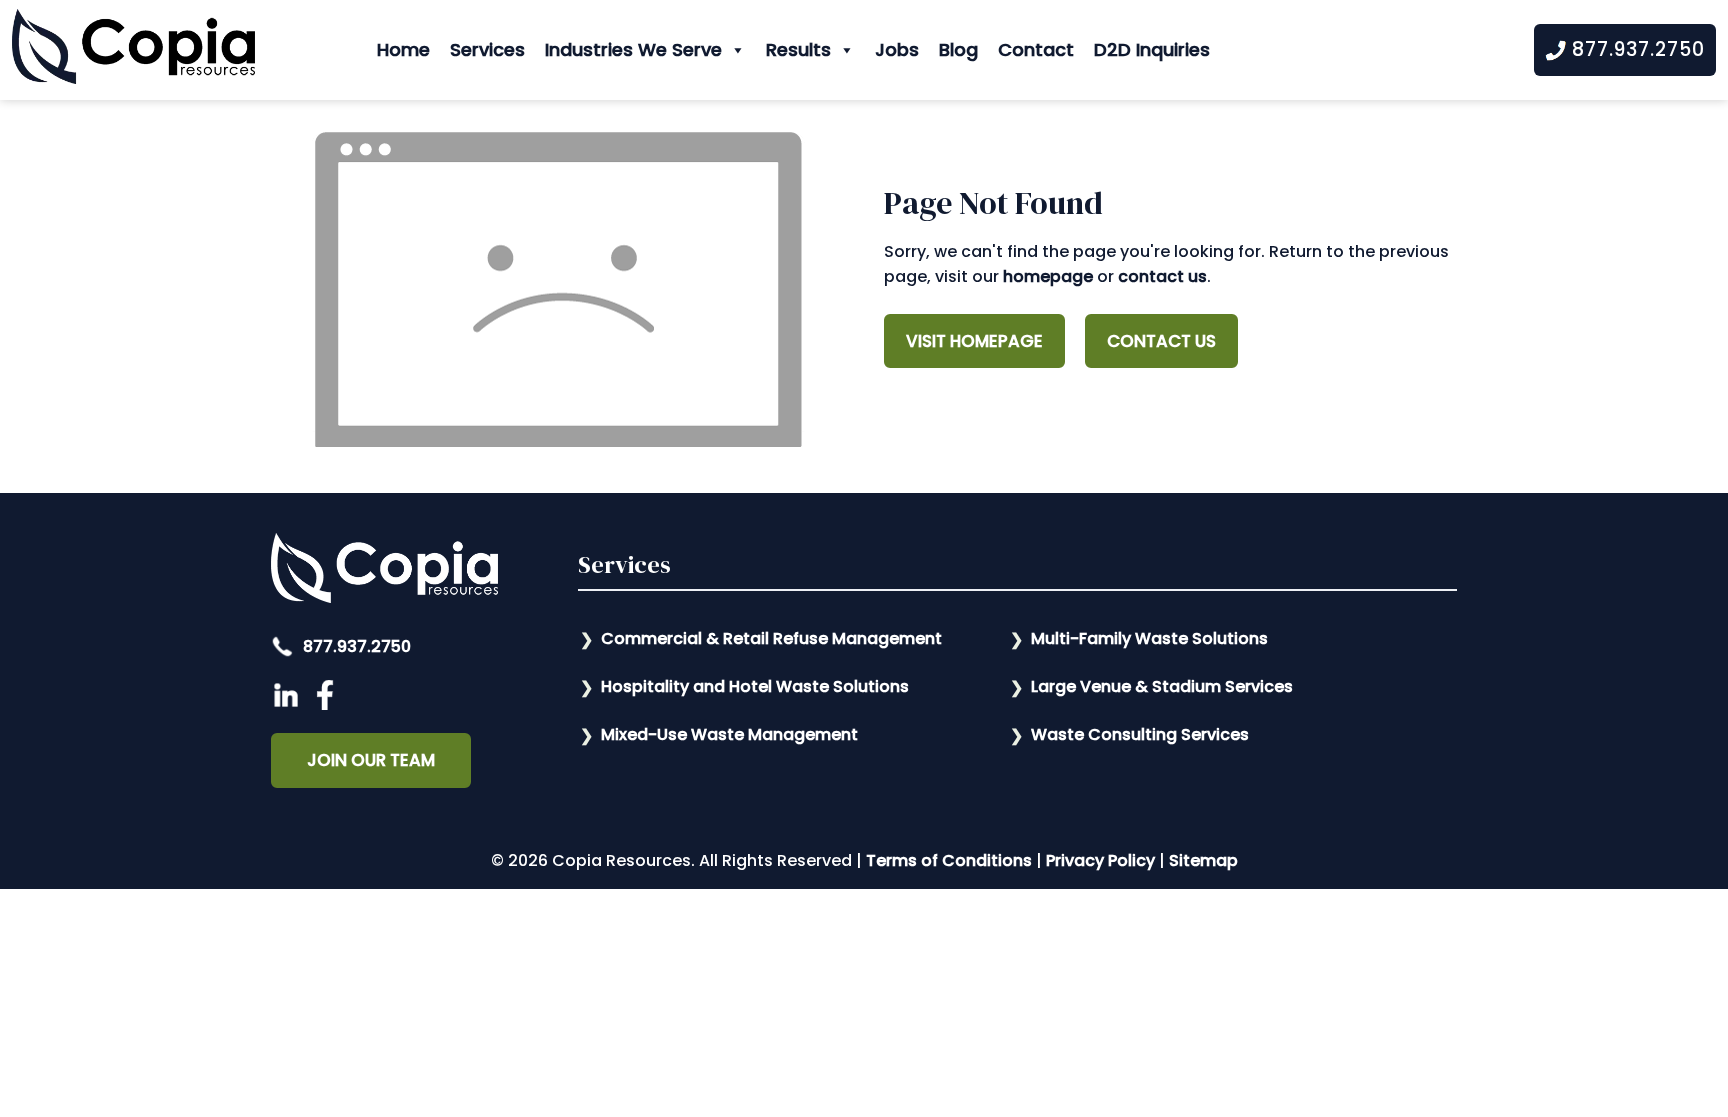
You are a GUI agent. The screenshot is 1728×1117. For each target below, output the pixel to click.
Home (403, 49)
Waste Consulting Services (1140, 734)
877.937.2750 (355, 646)
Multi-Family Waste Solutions (1149, 638)
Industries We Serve (633, 49)
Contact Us (1161, 341)
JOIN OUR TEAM (371, 760)
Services (487, 49)
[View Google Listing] (288, 704)
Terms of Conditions (949, 860)
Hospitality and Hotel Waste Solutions (755, 686)
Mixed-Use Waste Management (729, 734)
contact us (1162, 276)
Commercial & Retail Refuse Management (771, 638)
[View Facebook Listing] (327, 704)
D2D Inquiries (1152, 49)
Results (798, 49)
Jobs (897, 49)
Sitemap (1203, 860)
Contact (1036, 49)
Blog (958, 49)
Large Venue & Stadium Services (1162, 686)
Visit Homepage (974, 341)
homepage (1048, 276)
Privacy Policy (1100, 860)
